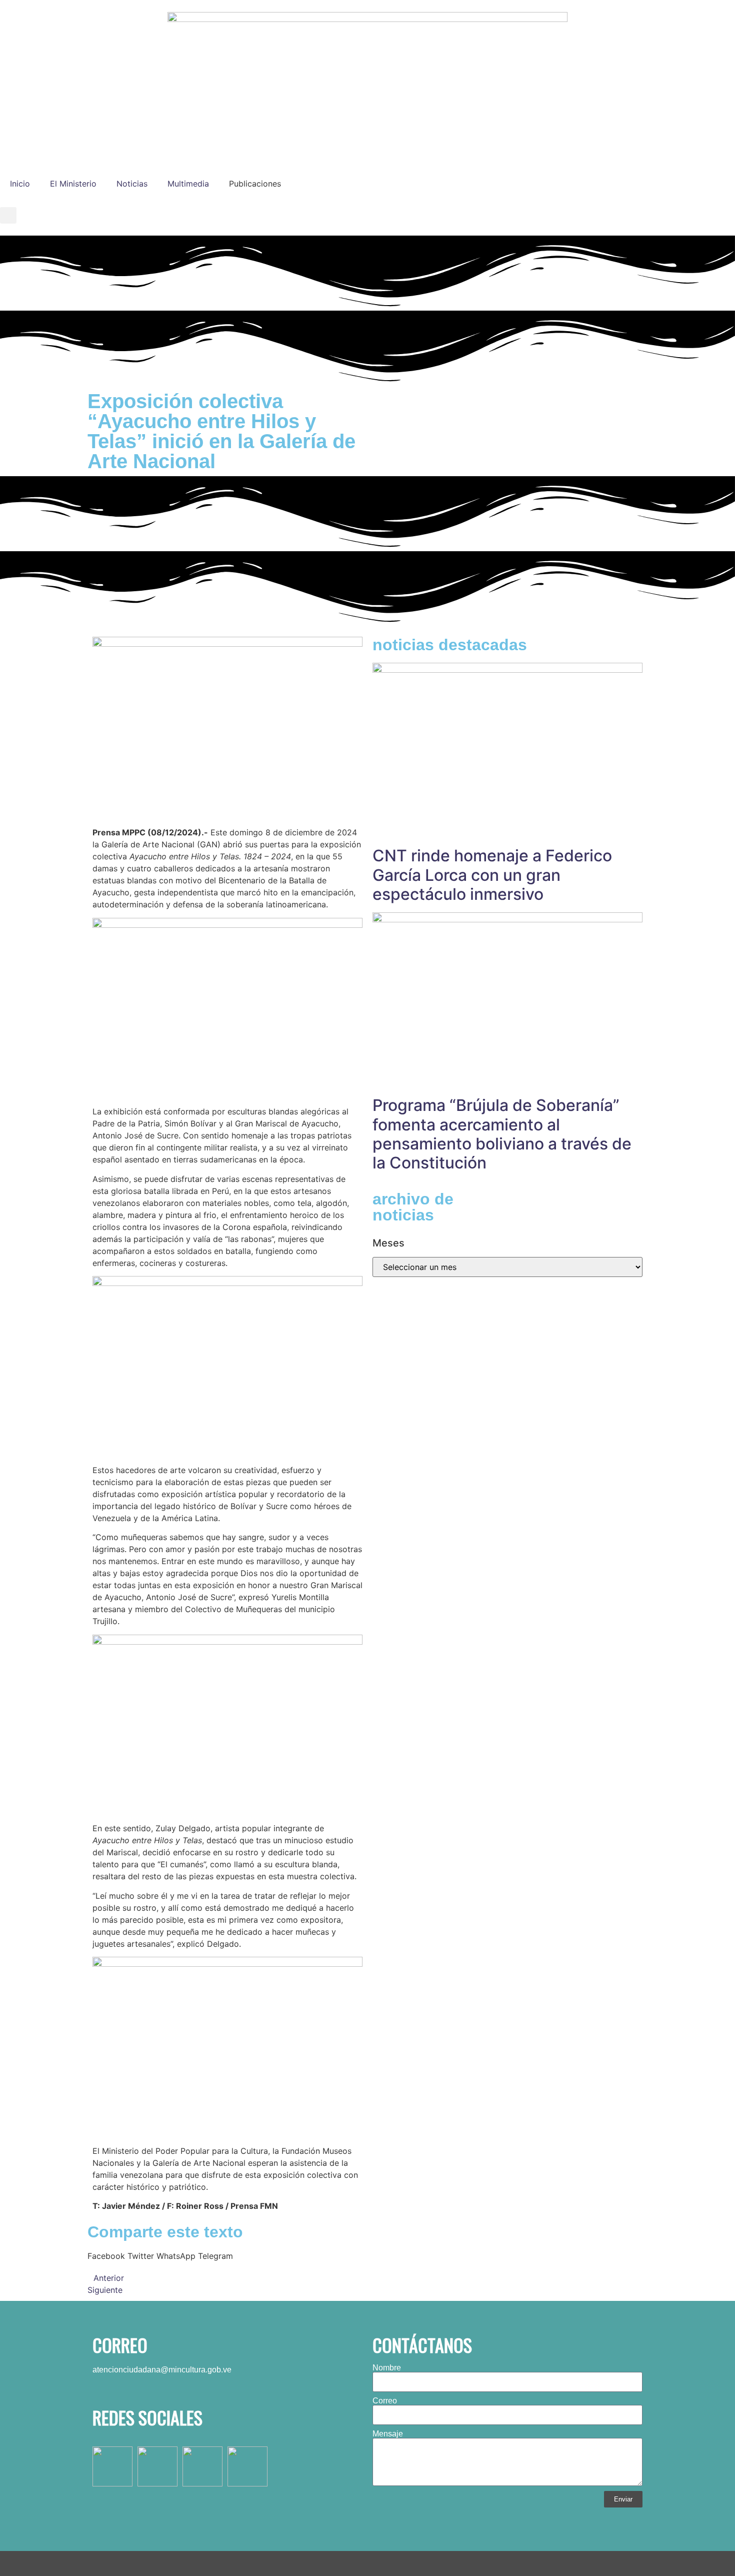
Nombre (387, 2368)
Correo (385, 2401)
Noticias (132, 184)
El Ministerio (73, 184)
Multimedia (188, 184)
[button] (8, 215)
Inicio (20, 184)
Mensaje (388, 2434)
